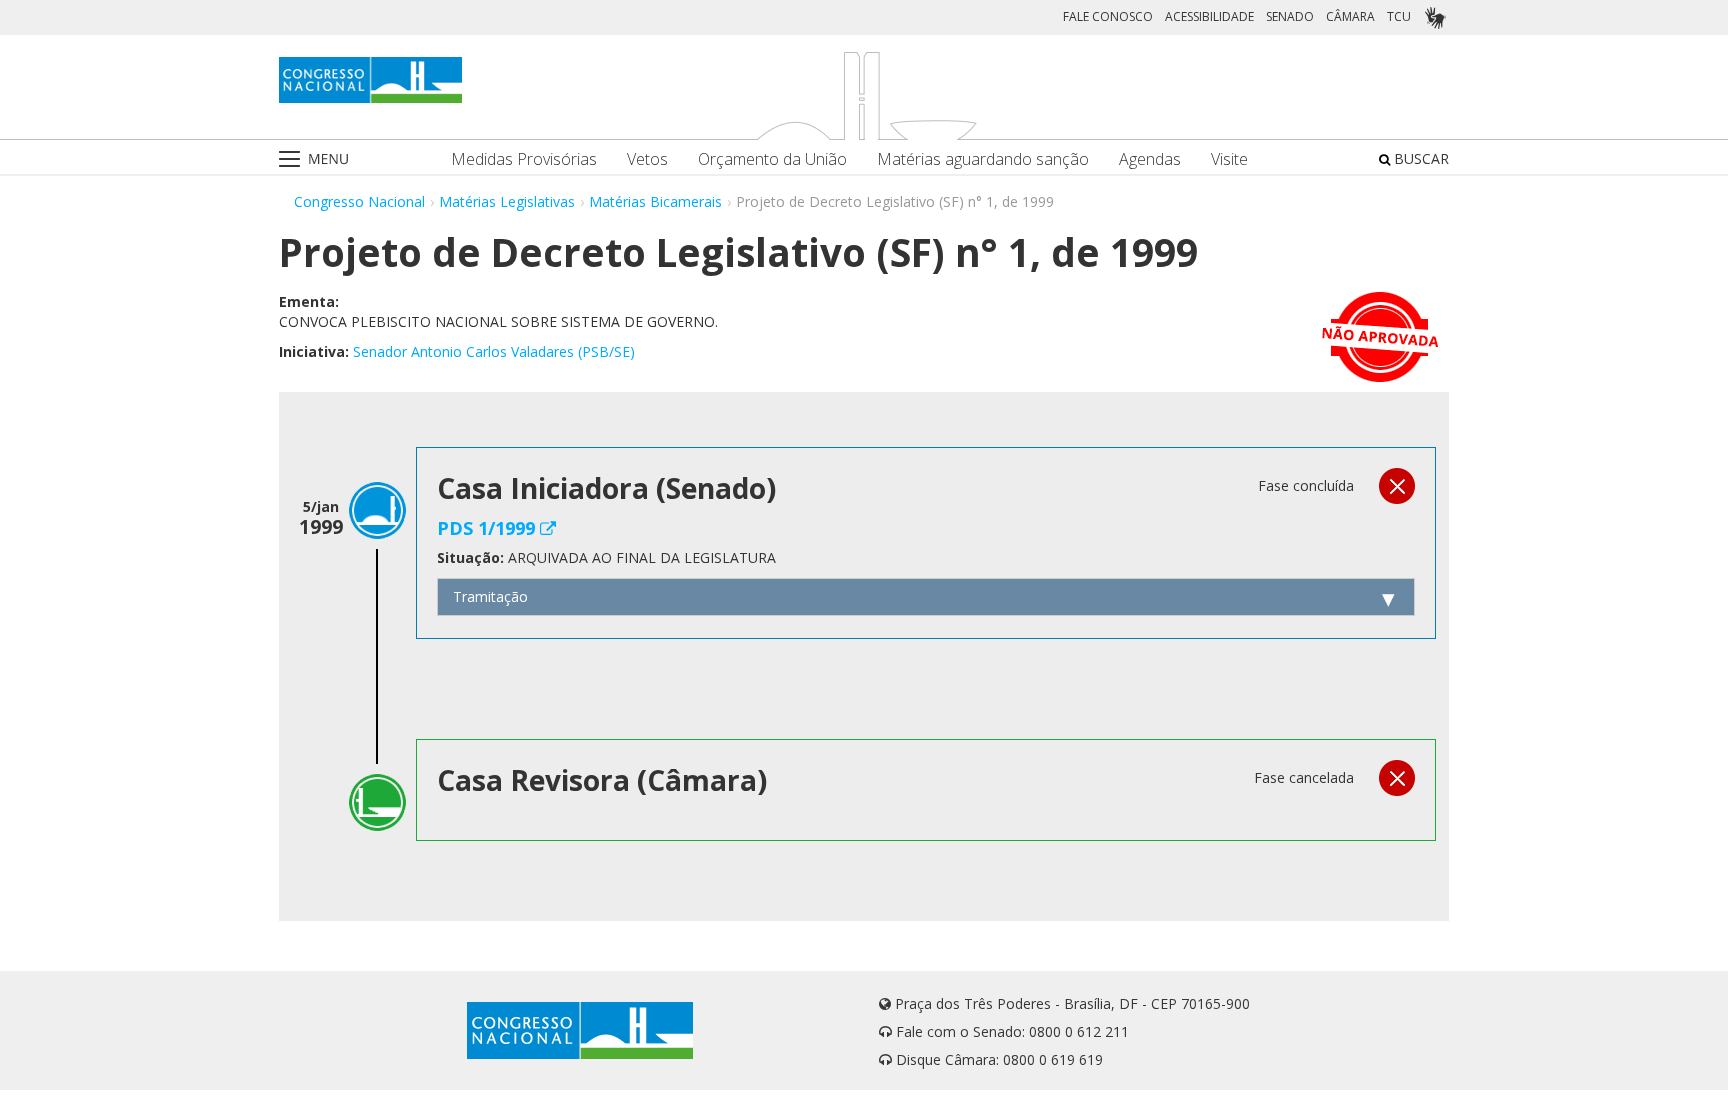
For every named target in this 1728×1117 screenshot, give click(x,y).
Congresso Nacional (359, 201)
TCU (1399, 16)
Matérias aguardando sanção (983, 159)
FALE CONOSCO (1108, 16)
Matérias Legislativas (507, 201)
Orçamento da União (772, 159)
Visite (1229, 159)
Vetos (647, 159)
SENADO (1290, 16)
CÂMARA (1350, 16)
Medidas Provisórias (524, 159)
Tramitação (490, 596)
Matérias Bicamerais (655, 201)
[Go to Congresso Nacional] (370, 80)
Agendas (1150, 159)
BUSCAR (1419, 158)
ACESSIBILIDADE (1209, 16)
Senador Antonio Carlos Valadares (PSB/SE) (494, 351)
